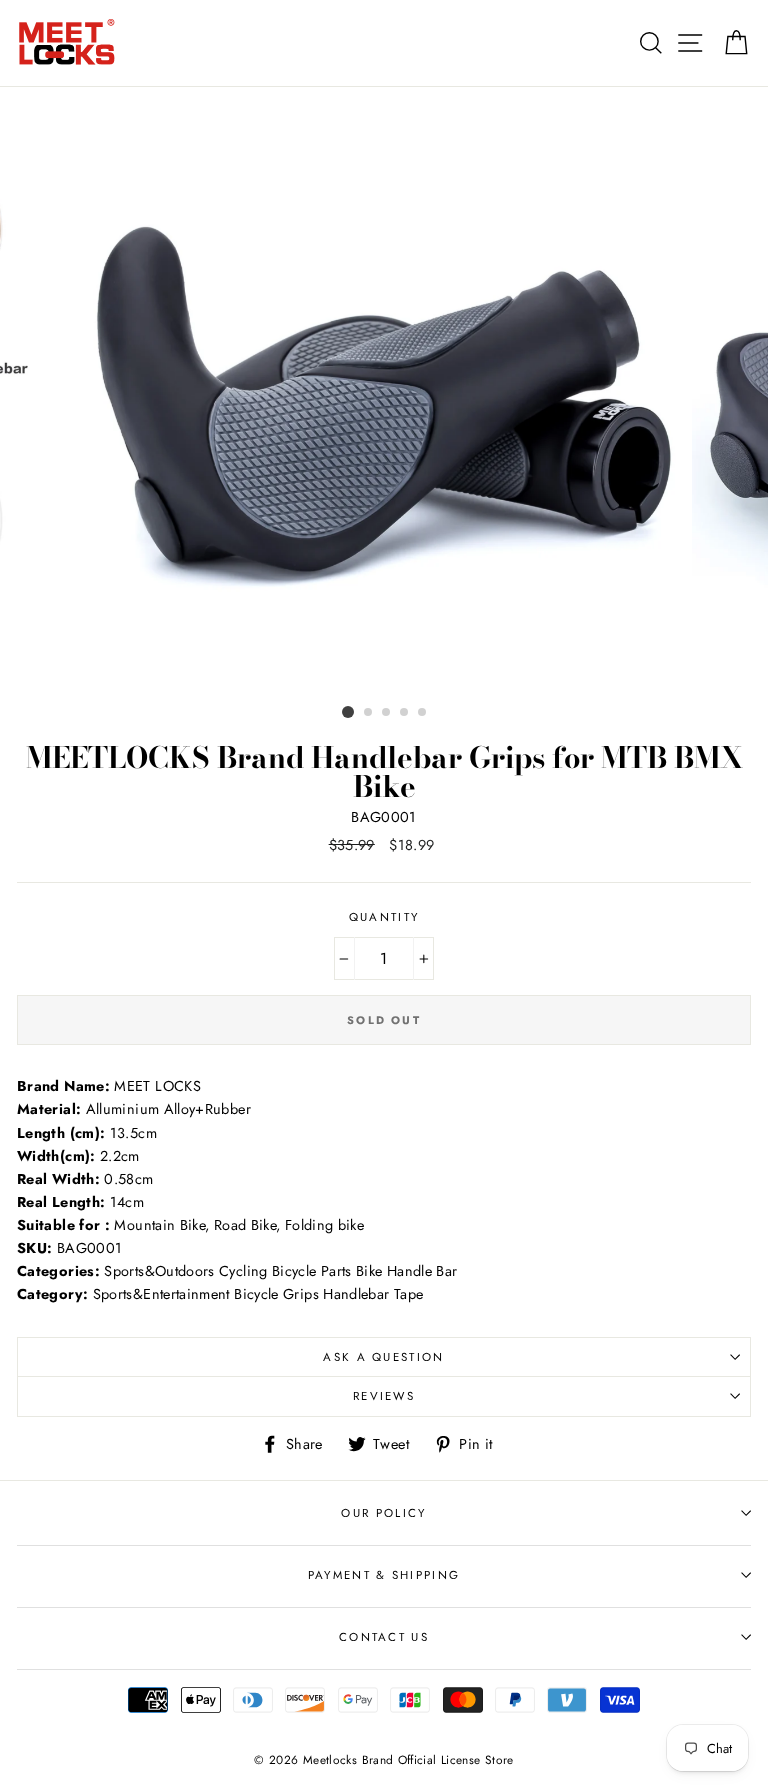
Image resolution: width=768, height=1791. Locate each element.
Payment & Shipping (384, 1575)
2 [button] (369, 713)
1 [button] (348, 712)
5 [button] (423, 713)
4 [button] (405, 713)
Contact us (384, 1637)
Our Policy (383, 1513)
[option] (384, 392)
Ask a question (383, 1357)
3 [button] (387, 713)
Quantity (384, 917)
